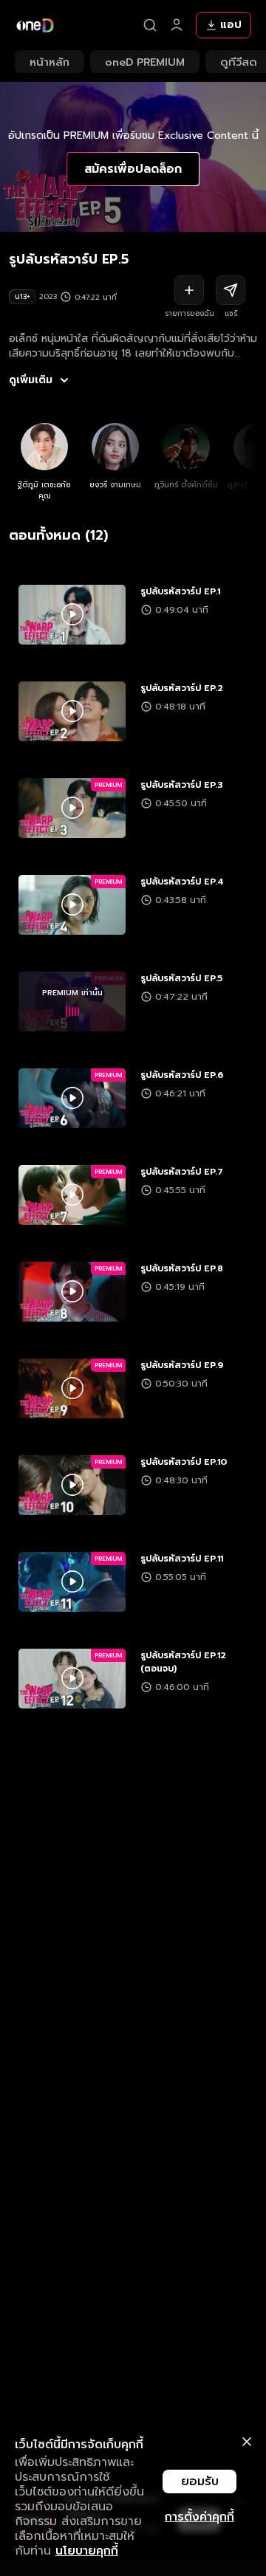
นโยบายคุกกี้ (87, 2551)
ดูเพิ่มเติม (31, 380)
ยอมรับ (200, 2481)
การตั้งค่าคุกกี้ (199, 2517)
